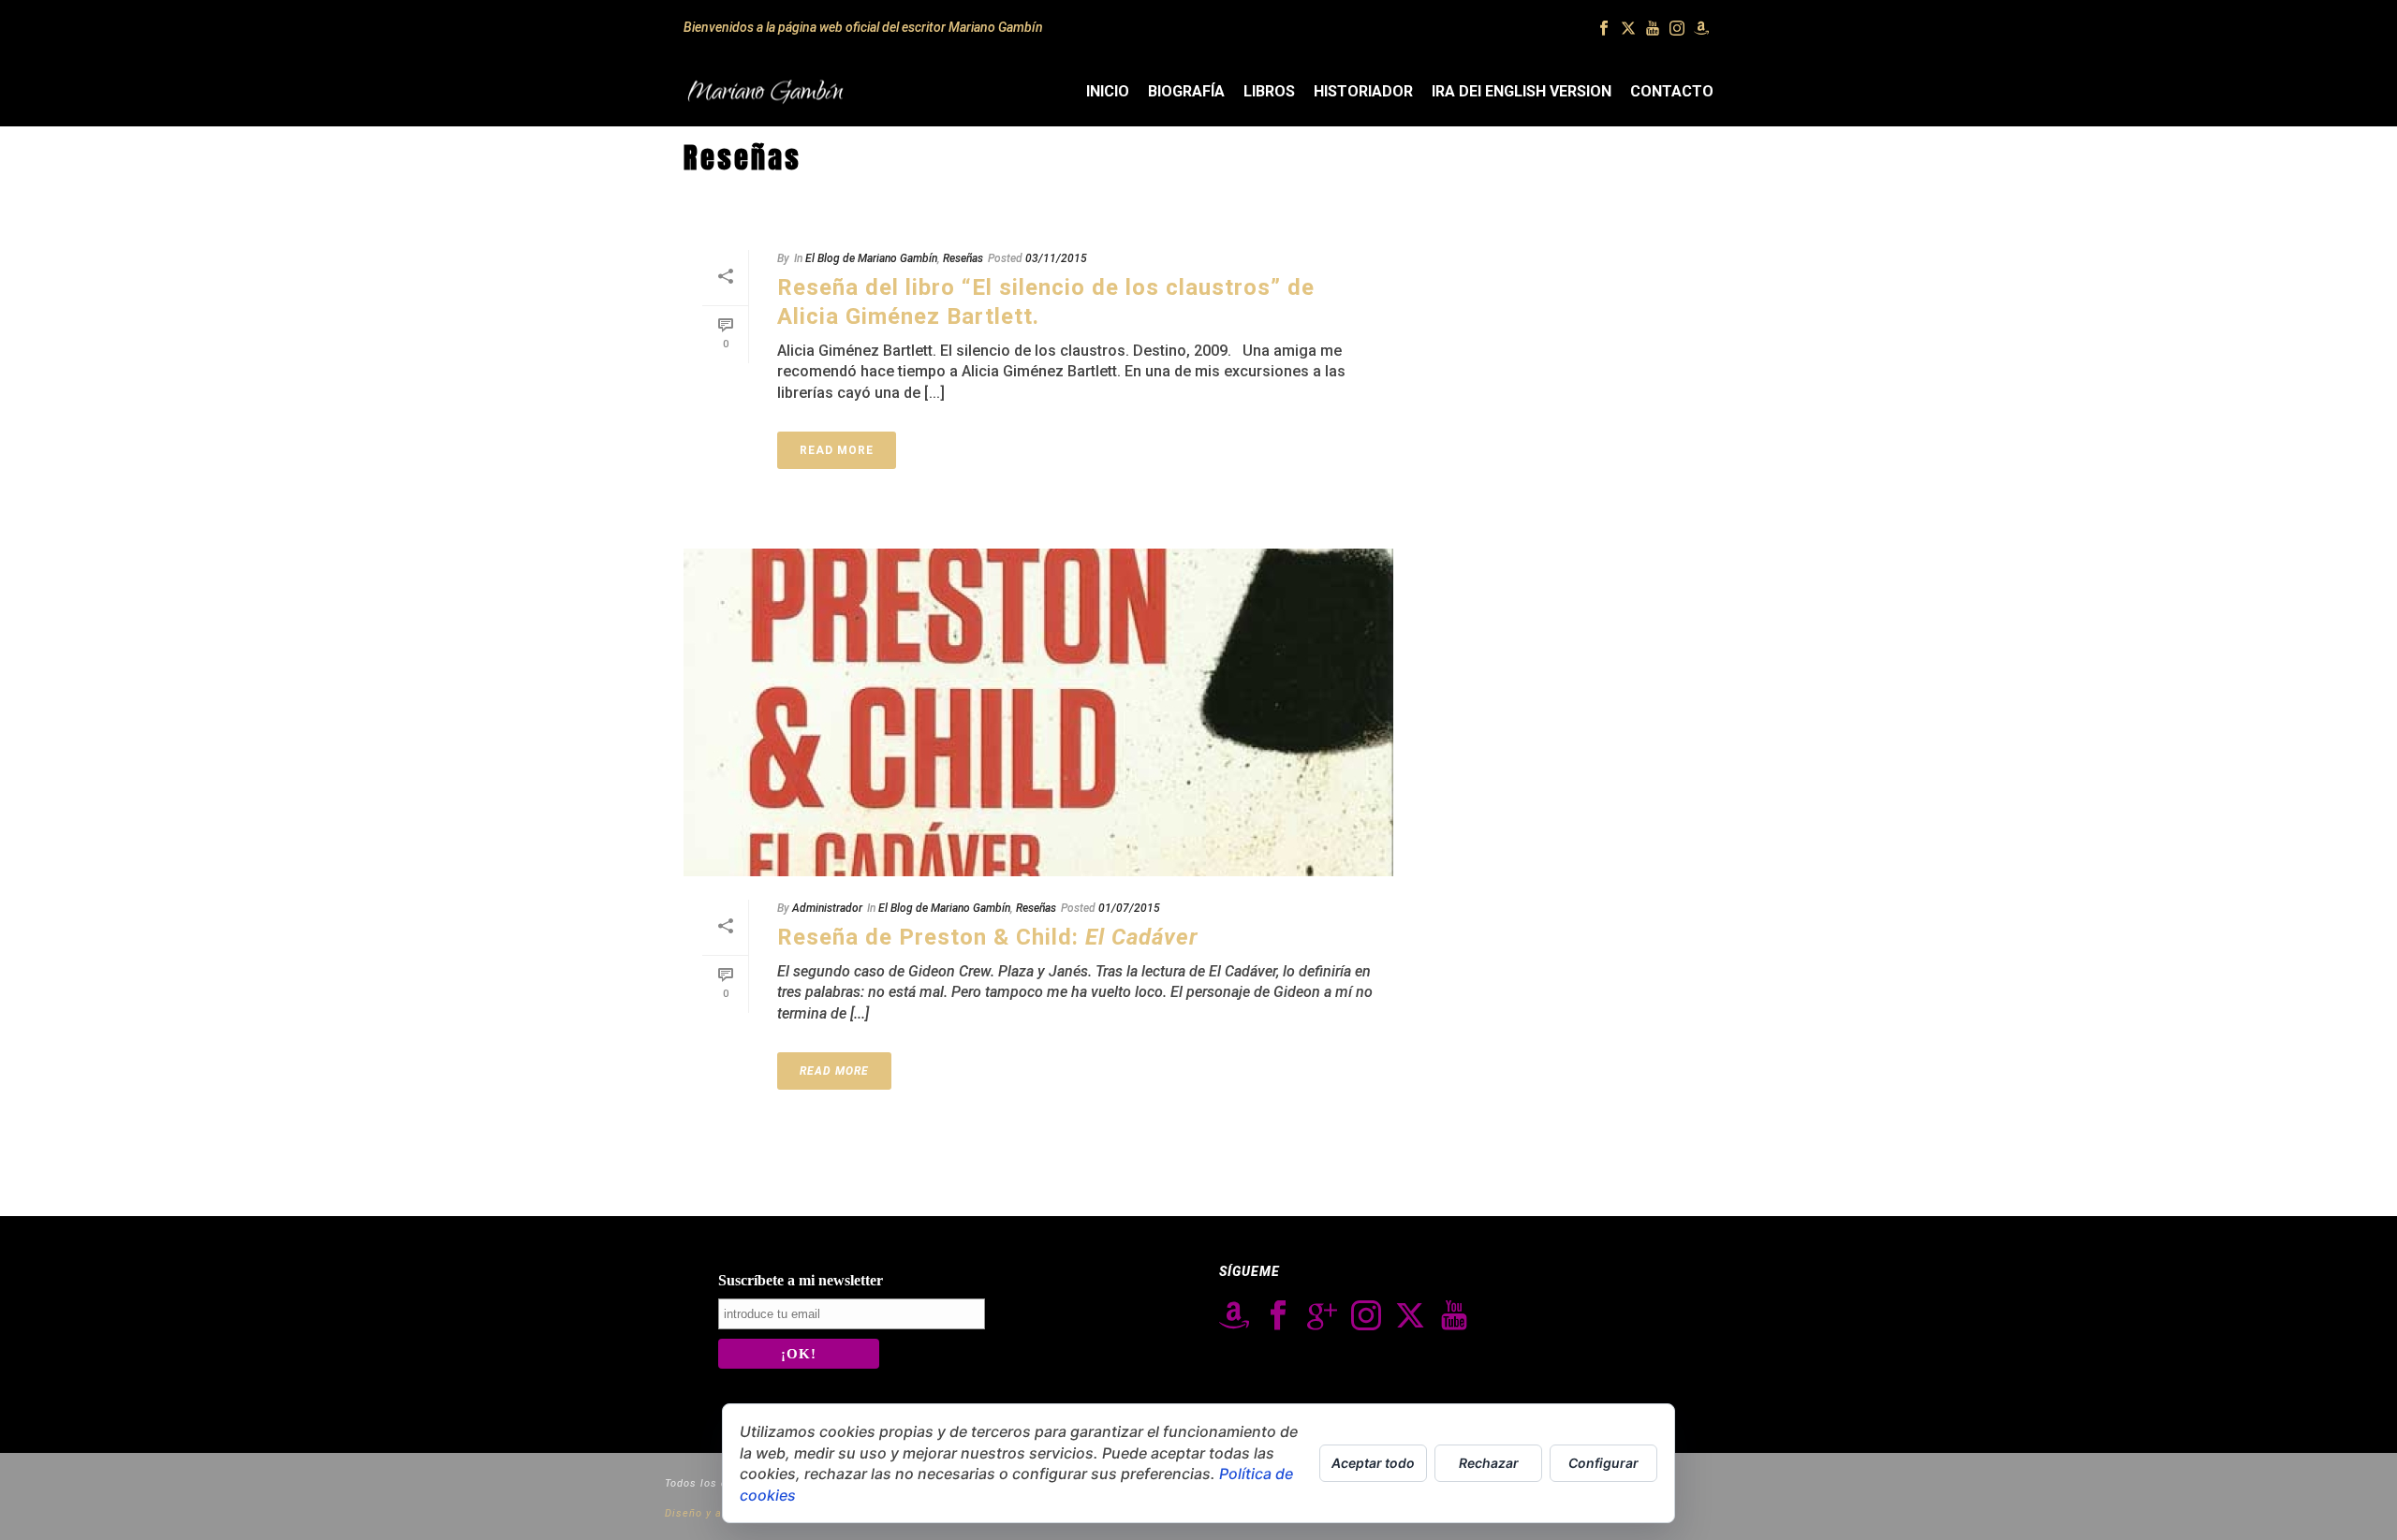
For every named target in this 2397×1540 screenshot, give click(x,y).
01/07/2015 (1129, 908)
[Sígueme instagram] (1366, 1316)
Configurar (1603, 1463)
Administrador (827, 908)
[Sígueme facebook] (1278, 1316)
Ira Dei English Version (1522, 91)
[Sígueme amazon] (1234, 1316)
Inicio (1108, 91)
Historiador (1363, 91)
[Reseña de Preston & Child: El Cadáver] (1038, 712)
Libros (1269, 91)
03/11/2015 (1056, 258)
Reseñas (963, 258)
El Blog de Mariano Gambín (871, 258)
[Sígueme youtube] (1454, 1316)
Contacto (1672, 91)
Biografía (1186, 91)
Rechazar (1489, 1463)
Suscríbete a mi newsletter (801, 1280)
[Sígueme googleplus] (1322, 1316)
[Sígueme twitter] (1410, 1316)
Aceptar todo (1373, 1463)
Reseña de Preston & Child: (988, 937)
